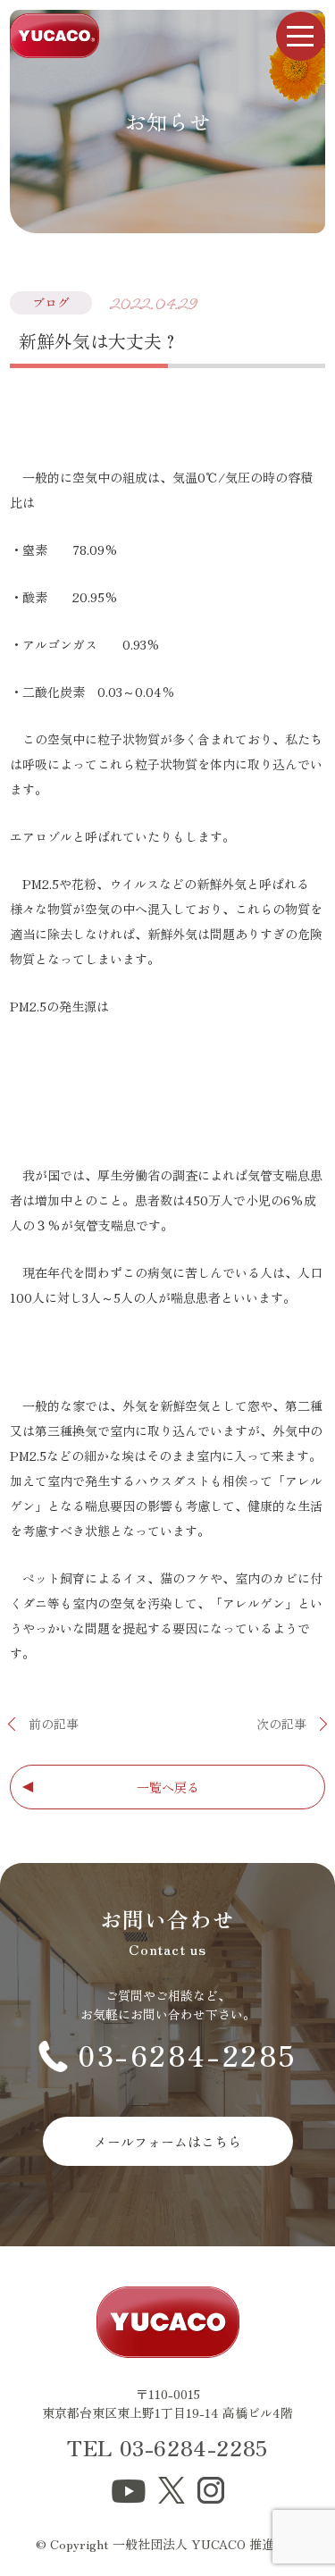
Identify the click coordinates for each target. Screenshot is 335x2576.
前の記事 (54, 1724)
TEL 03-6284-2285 (167, 2447)
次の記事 (281, 1724)
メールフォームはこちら (167, 2141)
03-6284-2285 (188, 2054)
